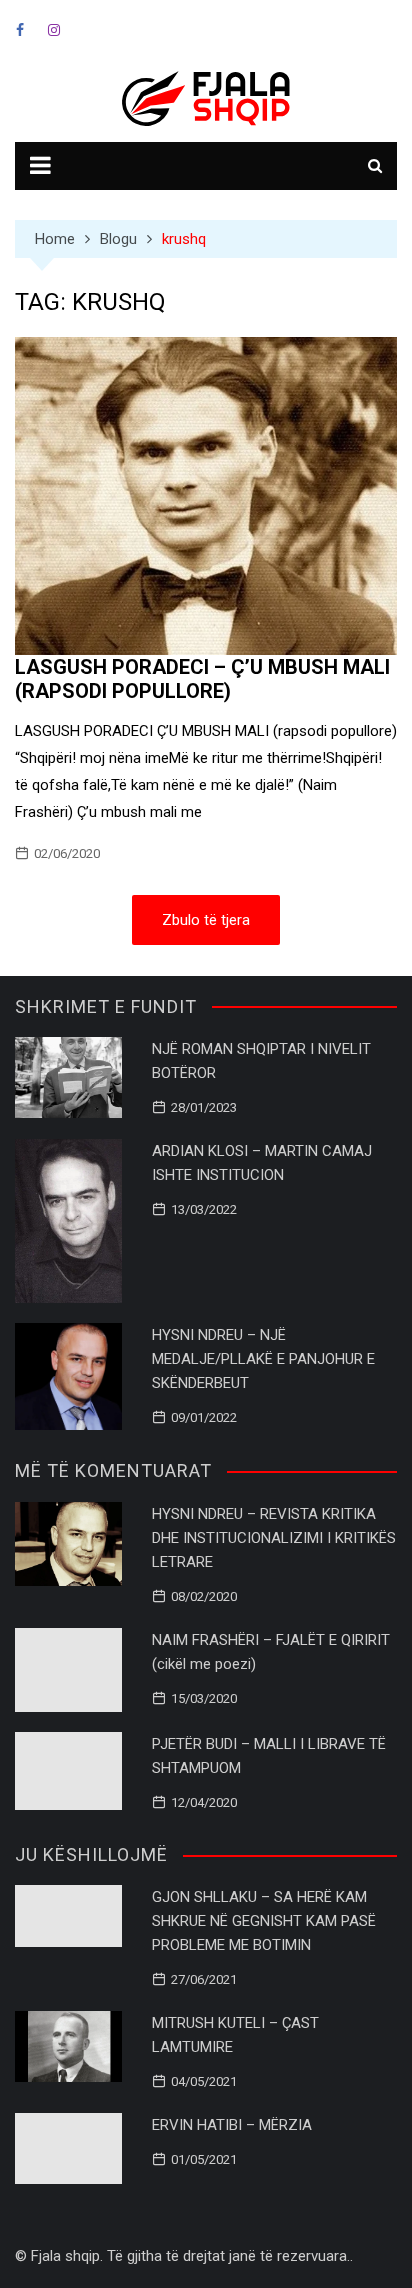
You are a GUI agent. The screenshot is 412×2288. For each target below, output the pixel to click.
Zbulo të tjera (206, 920)
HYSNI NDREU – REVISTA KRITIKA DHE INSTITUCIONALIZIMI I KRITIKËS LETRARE (274, 1538)
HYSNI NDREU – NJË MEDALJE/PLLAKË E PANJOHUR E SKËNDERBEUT (263, 1359)
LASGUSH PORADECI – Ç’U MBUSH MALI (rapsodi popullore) (202, 679)
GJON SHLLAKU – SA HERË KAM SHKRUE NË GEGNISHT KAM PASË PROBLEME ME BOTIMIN (264, 1921)
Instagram (54, 30)
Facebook (20, 30)
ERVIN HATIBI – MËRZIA (232, 2125)
